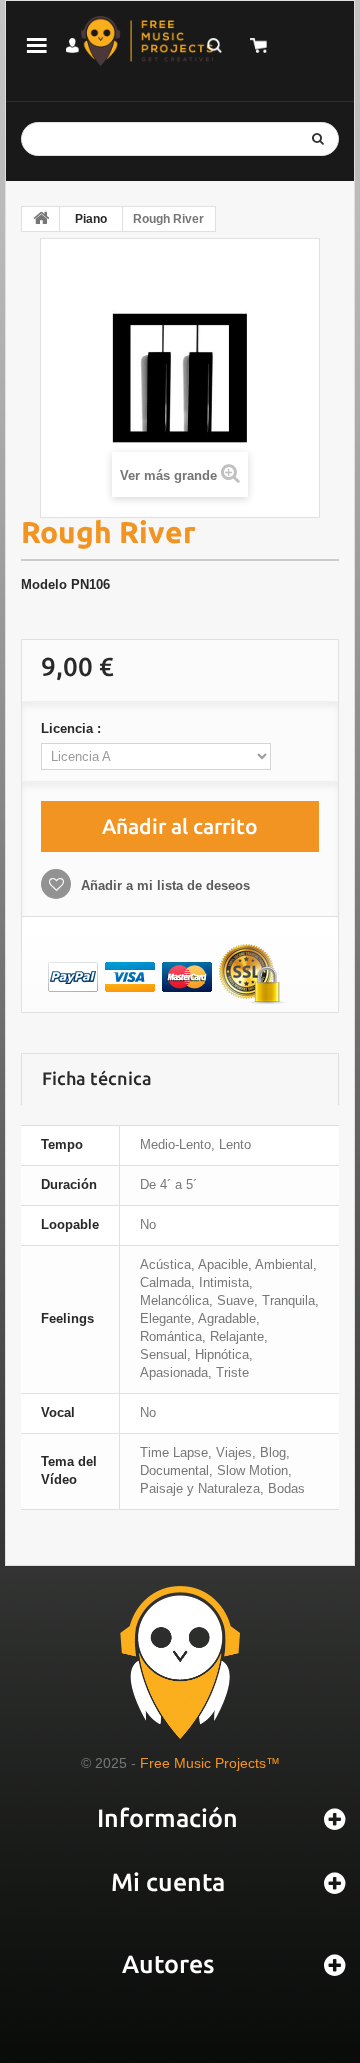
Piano (91, 219)
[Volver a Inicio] (41, 219)
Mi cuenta (168, 1882)
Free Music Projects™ (210, 1763)
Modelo (44, 584)
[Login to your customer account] (72, 45)
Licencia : (73, 728)
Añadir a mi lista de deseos (163, 885)
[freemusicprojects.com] (147, 41)
